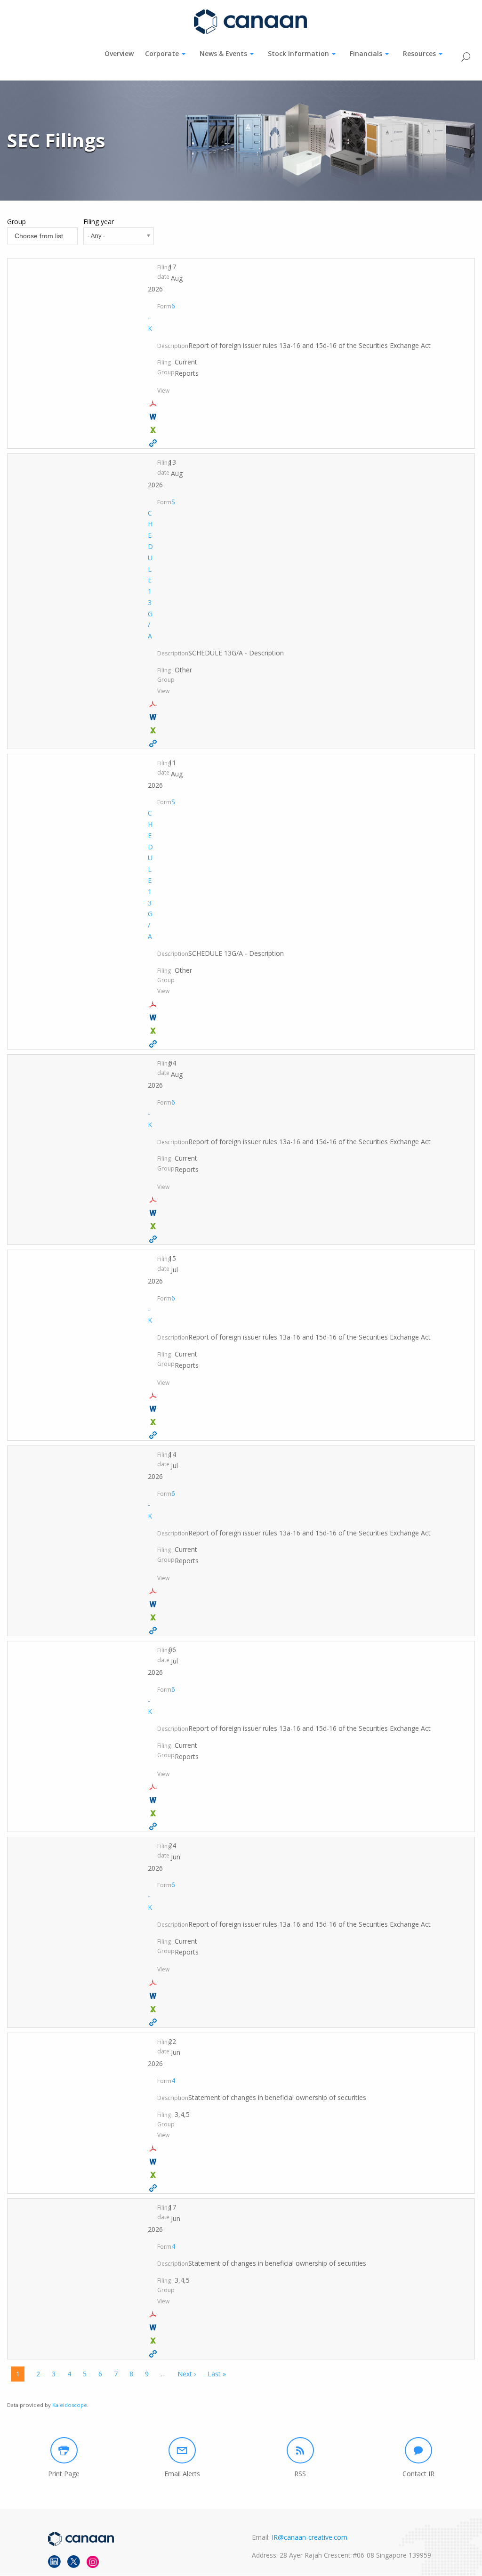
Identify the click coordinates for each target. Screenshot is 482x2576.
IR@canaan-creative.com (309, 2537)
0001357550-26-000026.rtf (154, 1017)
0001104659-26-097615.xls (154, 430)
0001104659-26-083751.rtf (154, 1409)
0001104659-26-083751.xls (154, 1422)
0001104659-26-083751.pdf (154, 1396)
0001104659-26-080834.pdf (154, 1787)
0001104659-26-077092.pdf (154, 1983)
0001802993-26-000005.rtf (154, 2162)
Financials (366, 53)
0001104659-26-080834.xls (154, 1813)
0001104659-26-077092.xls (154, 2009)
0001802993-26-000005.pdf (154, 2148)
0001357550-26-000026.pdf (154, 1004)
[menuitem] (119, 54)
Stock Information (298, 53)
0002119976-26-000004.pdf (154, 2314)
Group (16, 222)
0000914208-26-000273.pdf (154, 704)
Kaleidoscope (70, 2405)
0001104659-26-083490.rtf (154, 1604)
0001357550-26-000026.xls (154, 1031)
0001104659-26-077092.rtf (154, 1996)
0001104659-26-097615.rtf (154, 417)
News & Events (223, 53)
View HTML (154, 443)
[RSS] (300, 2450)
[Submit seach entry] (466, 56)
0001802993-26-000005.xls (154, 2175)
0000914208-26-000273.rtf (154, 717)
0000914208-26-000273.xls (154, 730)
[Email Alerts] (182, 2450)
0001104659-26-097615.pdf (154, 404)
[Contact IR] (418, 2450)
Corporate (162, 53)
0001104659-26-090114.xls (154, 1226)
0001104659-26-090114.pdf (154, 1200)
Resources (419, 53)
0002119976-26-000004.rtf (154, 2327)
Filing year (99, 222)
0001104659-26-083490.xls (154, 1617)
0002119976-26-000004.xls (154, 2341)
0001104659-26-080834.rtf (154, 1800)
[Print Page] (64, 2450)
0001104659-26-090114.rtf (154, 1213)
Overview (119, 53)
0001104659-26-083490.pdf (154, 1591)
